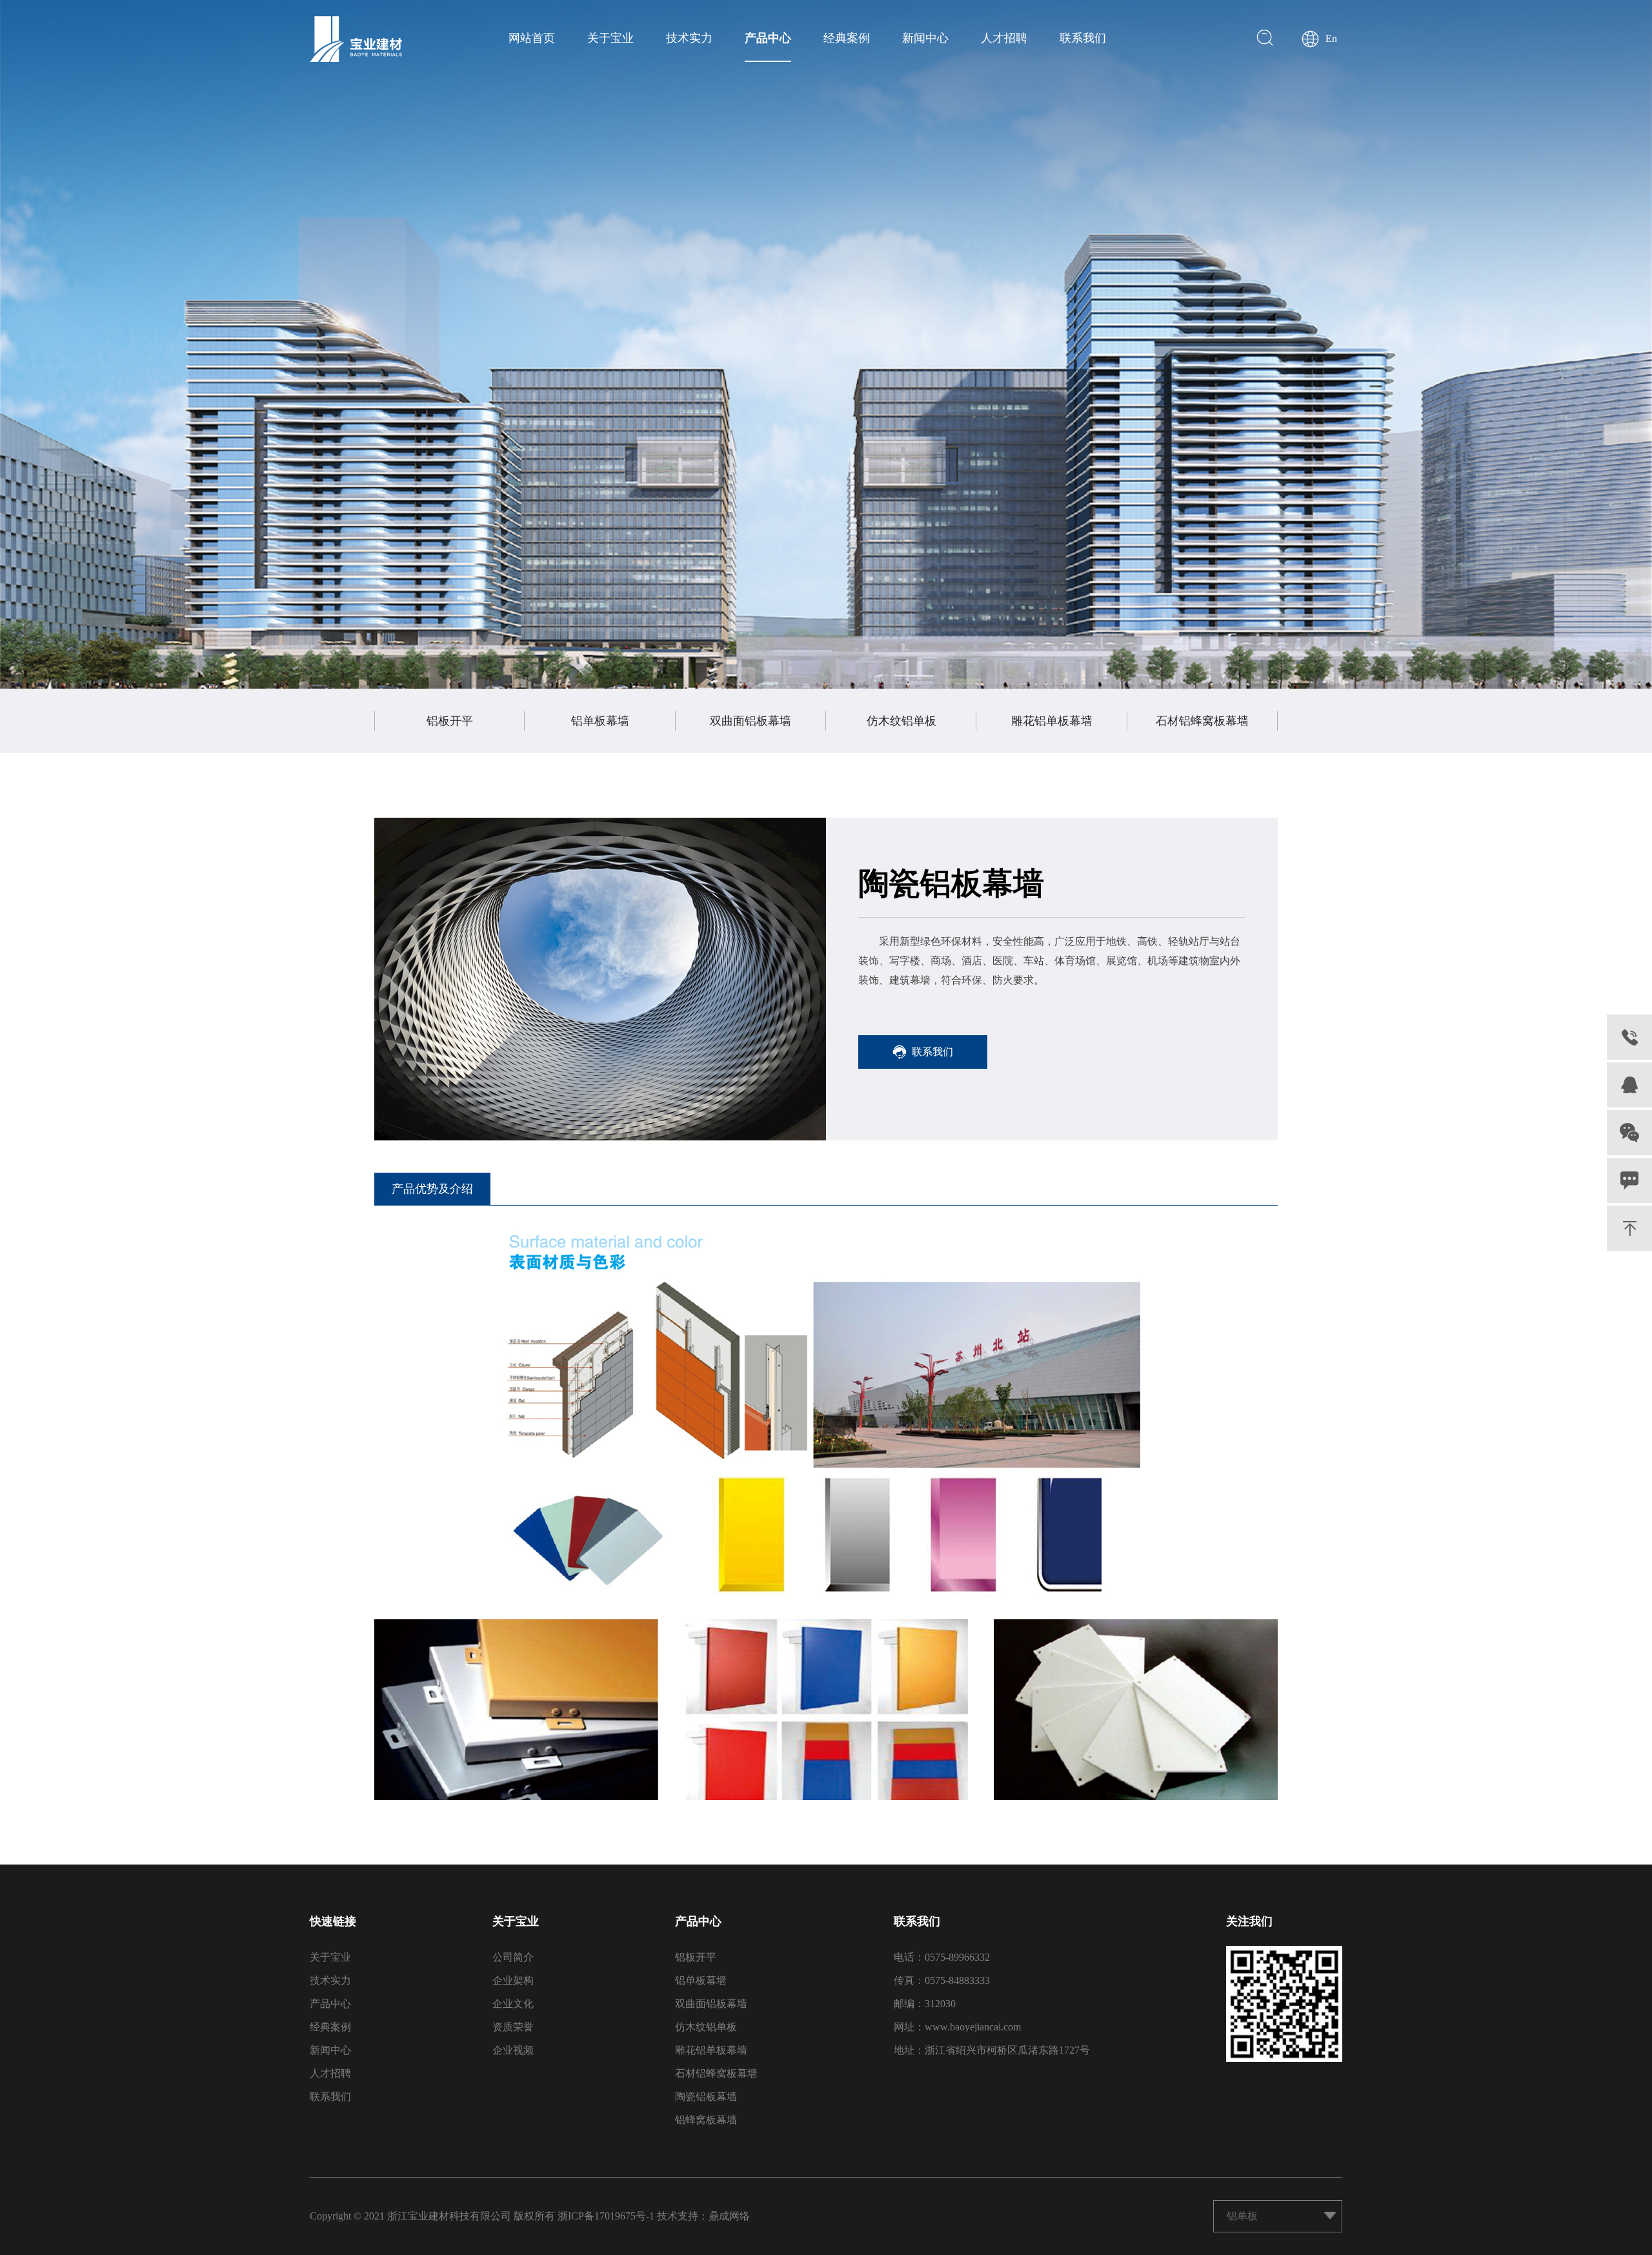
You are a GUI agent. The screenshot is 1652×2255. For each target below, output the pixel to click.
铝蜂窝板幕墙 (706, 2120)
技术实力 (689, 38)
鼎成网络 (729, 2216)
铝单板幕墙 (600, 721)
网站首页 (532, 38)
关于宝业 (610, 38)
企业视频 (513, 2050)
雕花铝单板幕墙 (1052, 721)
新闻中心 (925, 38)
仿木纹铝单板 (902, 721)
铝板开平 (450, 721)
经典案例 (847, 38)
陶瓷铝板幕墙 (706, 2097)
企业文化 (513, 2004)
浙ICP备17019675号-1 (606, 2216)
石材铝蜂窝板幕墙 (1202, 721)
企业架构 (513, 1980)
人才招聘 (1004, 38)
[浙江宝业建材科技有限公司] (356, 39)
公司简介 (513, 1957)
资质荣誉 (513, 2027)
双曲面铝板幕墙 (750, 721)
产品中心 (768, 38)
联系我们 (1083, 38)
